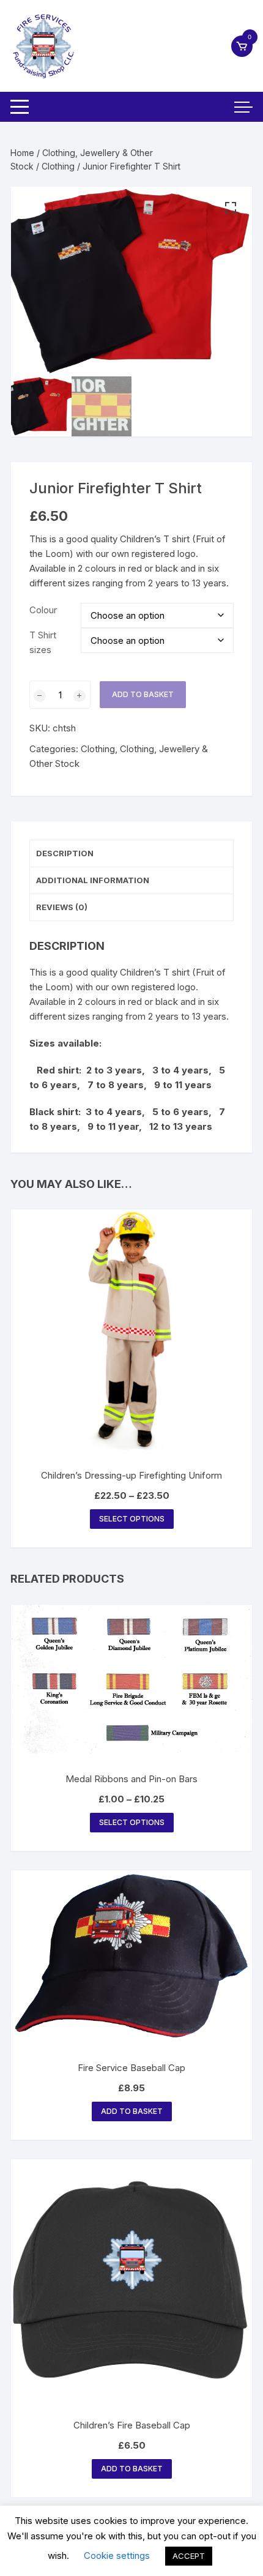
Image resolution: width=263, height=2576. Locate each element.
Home (22, 153)
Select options (132, 1519)
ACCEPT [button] (189, 2556)
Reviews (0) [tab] (62, 907)
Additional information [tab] (93, 880)
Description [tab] (65, 853)
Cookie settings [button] (117, 2555)
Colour (43, 610)
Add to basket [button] (132, 2111)
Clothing (58, 166)
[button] (231, 208)
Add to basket (143, 694)
